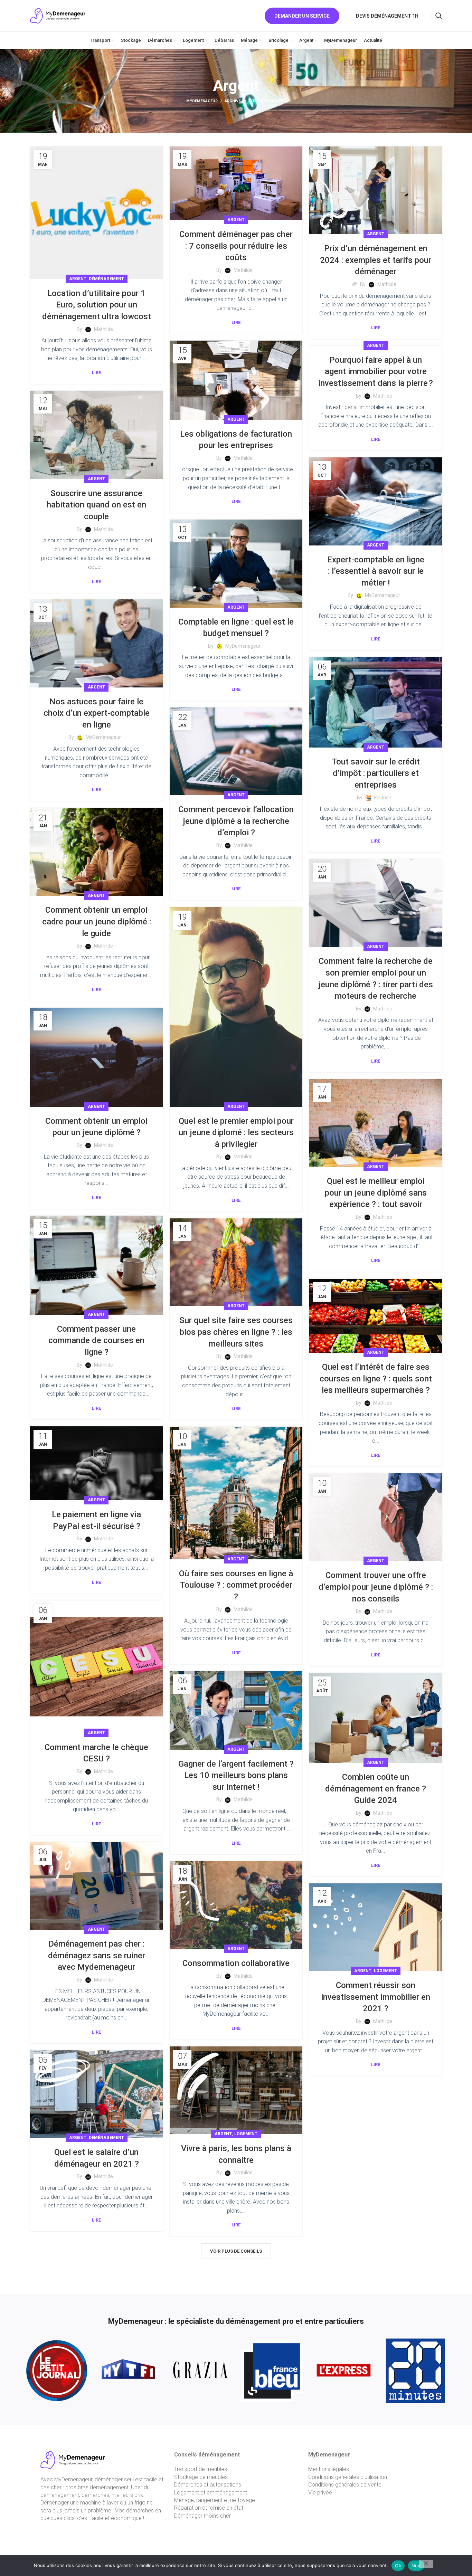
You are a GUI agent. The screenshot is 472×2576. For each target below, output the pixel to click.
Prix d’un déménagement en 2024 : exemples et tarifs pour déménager (376, 260)
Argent (78, 279)
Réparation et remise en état (209, 2508)
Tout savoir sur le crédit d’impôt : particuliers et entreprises (376, 773)
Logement (385, 1971)
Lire (96, 373)
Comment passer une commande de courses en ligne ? (96, 1341)
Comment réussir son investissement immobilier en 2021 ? (376, 1997)
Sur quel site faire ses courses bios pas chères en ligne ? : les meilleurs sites (236, 1332)
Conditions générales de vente (345, 2485)
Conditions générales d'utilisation (348, 2477)
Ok (398, 2566)
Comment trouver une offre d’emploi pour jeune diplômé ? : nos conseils (376, 1587)
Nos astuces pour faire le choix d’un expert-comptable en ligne (97, 713)
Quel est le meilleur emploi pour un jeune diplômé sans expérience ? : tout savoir (376, 1193)
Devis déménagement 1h (387, 16)
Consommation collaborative (236, 1963)
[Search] (439, 16)
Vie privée (320, 2493)
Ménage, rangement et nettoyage (215, 2500)
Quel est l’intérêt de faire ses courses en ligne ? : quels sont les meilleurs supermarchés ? (376, 1379)
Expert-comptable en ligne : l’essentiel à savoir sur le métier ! (376, 571)
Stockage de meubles (201, 2477)
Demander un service (302, 16)
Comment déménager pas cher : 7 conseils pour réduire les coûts (236, 246)
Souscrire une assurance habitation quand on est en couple (96, 505)
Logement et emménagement (211, 2493)
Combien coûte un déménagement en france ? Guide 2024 (376, 1789)
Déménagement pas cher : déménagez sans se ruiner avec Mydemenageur (97, 1955)
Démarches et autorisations (208, 2485)
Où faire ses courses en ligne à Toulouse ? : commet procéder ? (236, 1585)
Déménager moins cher (202, 2516)
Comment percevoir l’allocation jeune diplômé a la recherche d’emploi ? (236, 821)
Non (416, 2566)
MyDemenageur (202, 101)
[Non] (426, 2564)
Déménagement (106, 279)
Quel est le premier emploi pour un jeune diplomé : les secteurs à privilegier (236, 1133)
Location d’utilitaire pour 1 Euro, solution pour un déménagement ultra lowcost (97, 305)
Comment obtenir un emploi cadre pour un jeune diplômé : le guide (97, 921)
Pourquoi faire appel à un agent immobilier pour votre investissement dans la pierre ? (376, 372)
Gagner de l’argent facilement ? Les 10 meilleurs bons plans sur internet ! (236, 1775)
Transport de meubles (201, 2469)
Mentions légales (329, 2469)
